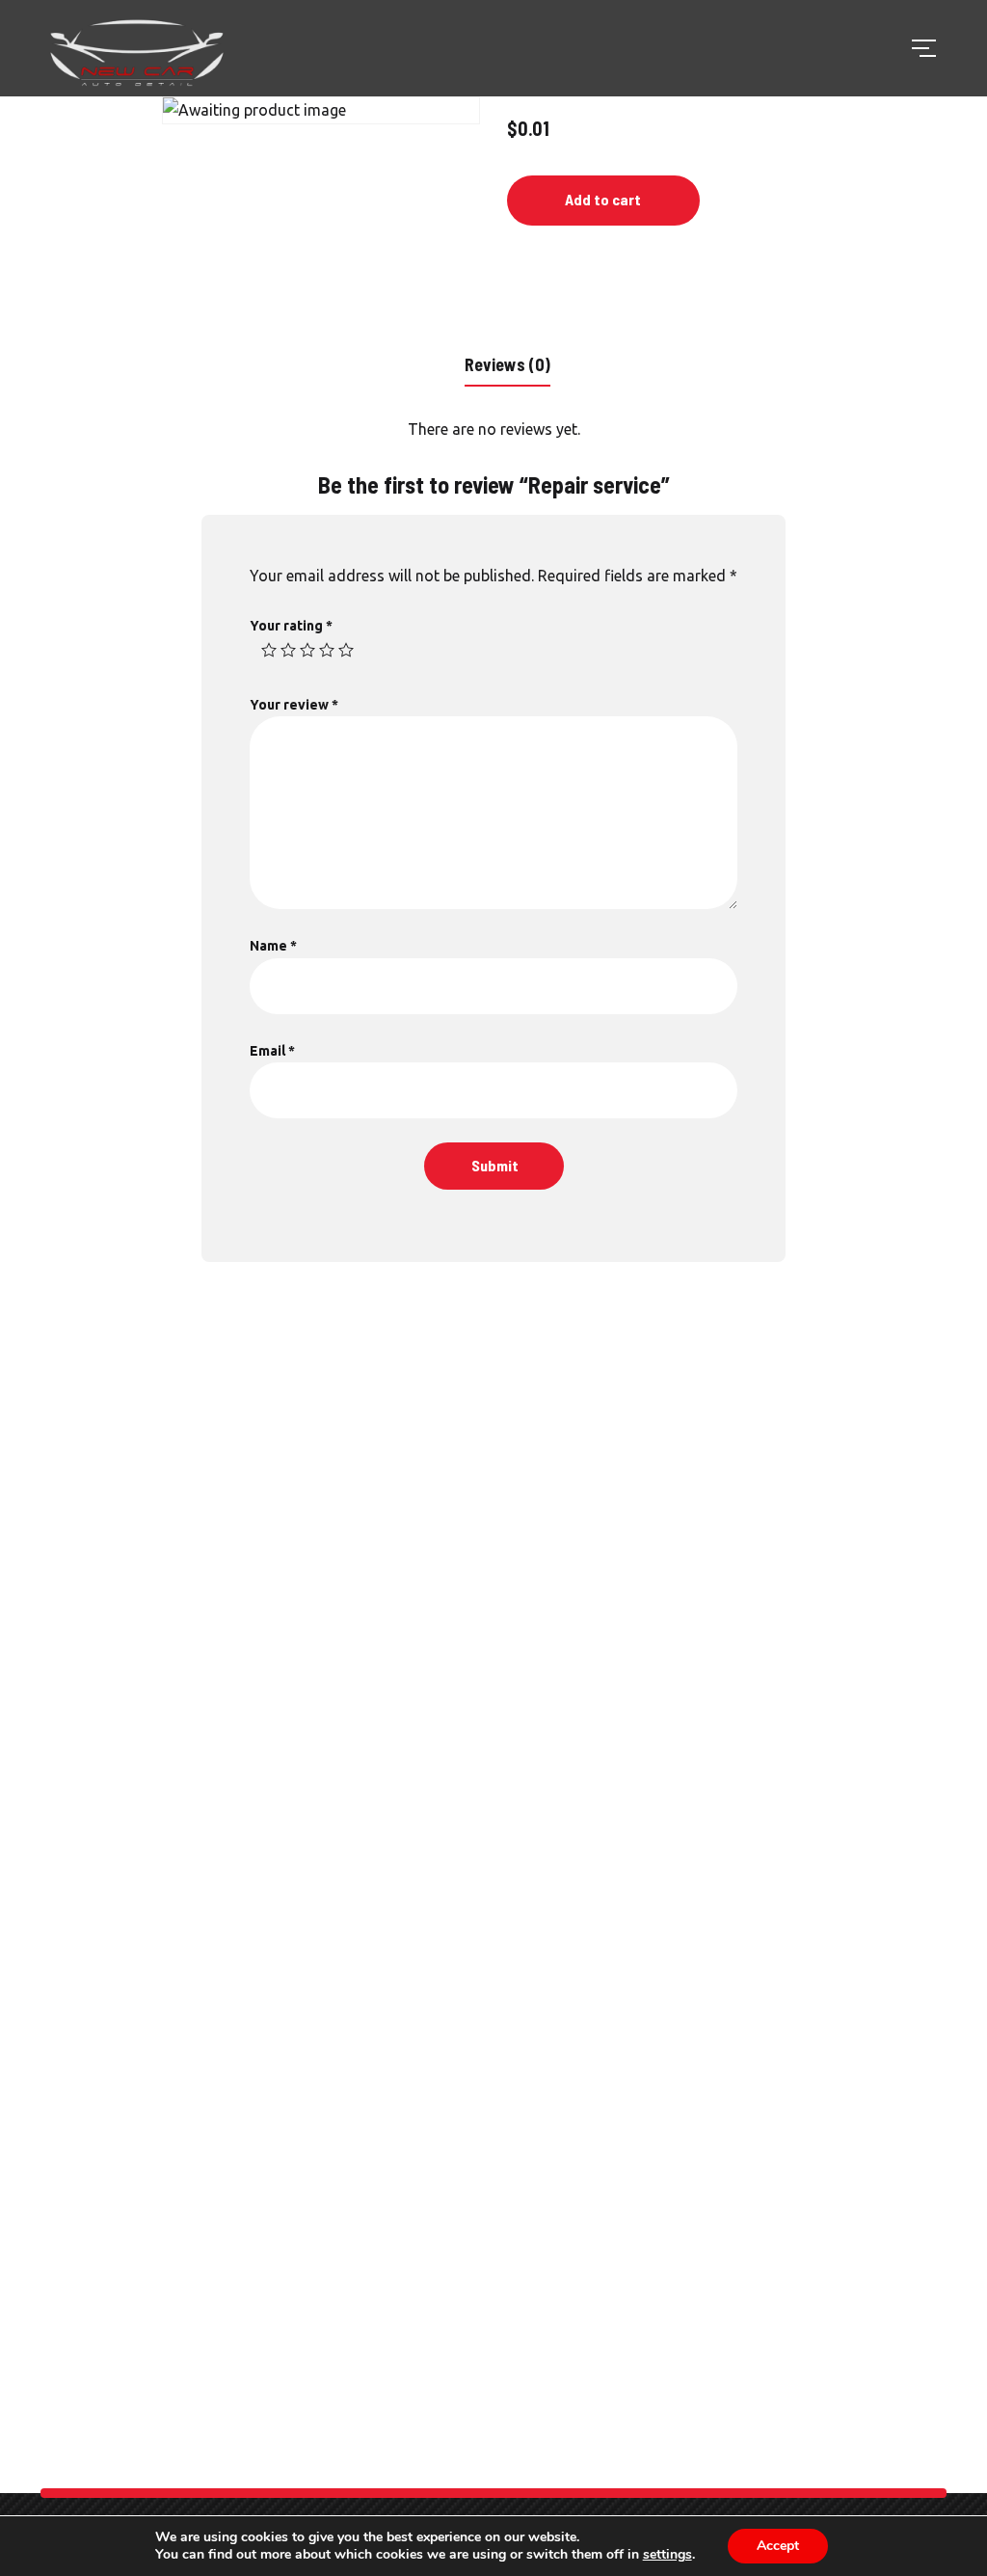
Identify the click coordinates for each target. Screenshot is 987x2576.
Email (272, 1051)
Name (273, 946)
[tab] (507, 363)
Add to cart (603, 199)
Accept (778, 2546)
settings (667, 2555)
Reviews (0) (507, 364)
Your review (294, 705)
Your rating (291, 626)
